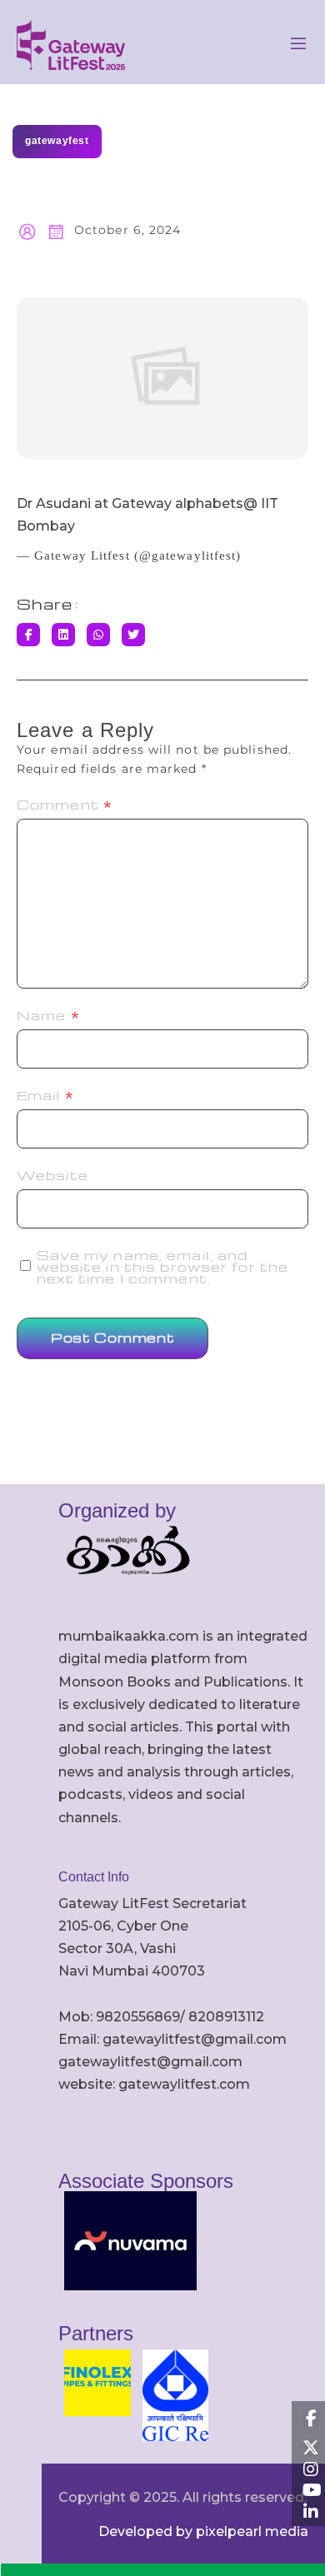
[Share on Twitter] (133, 635)
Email (45, 1095)
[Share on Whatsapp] (98, 635)
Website (52, 1175)
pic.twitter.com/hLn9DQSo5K (177, 526)
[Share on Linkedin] (63, 635)
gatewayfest (57, 141)
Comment (65, 805)
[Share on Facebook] (28, 635)
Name (48, 1015)
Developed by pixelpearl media (203, 2531)
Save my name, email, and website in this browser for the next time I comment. (163, 1267)
